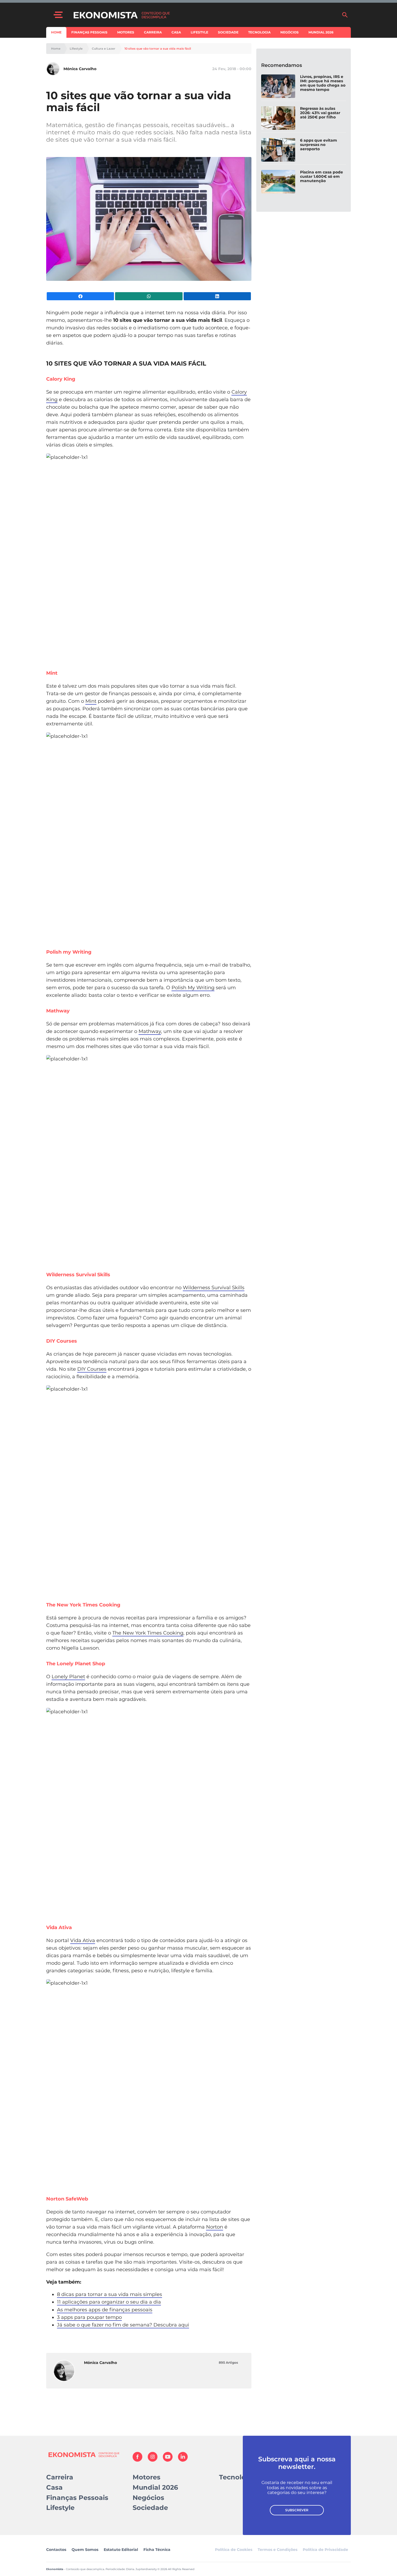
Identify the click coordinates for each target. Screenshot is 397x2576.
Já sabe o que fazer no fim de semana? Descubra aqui (123, 2325)
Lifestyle (199, 32)
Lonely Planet (68, 1677)
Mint (91, 701)
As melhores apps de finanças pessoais (105, 2310)
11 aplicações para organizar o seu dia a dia (109, 2302)
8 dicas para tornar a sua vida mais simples (110, 2294)
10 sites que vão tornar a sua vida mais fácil (158, 49)
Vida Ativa (83, 1940)
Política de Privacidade (325, 2550)
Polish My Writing (193, 988)
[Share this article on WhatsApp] (149, 296)
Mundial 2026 (321, 32)
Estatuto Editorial (121, 2550)
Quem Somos (85, 2550)
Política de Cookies (234, 2550)
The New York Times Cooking (148, 1633)
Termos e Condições (277, 2550)
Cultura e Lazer (104, 49)
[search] (345, 15)
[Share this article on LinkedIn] (217, 296)
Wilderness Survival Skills (214, 1288)
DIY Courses (92, 1369)
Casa (176, 32)
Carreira (153, 32)
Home (56, 32)
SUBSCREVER (297, 2510)
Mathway (150, 1031)
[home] (205, 15)
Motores (126, 32)
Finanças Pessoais (89, 32)
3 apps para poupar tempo (89, 2317)
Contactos (56, 2550)
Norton (215, 2227)
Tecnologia (259, 32)
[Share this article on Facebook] (80, 296)
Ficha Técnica (157, 2550)
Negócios (290, 32)
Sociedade (228, 32)
